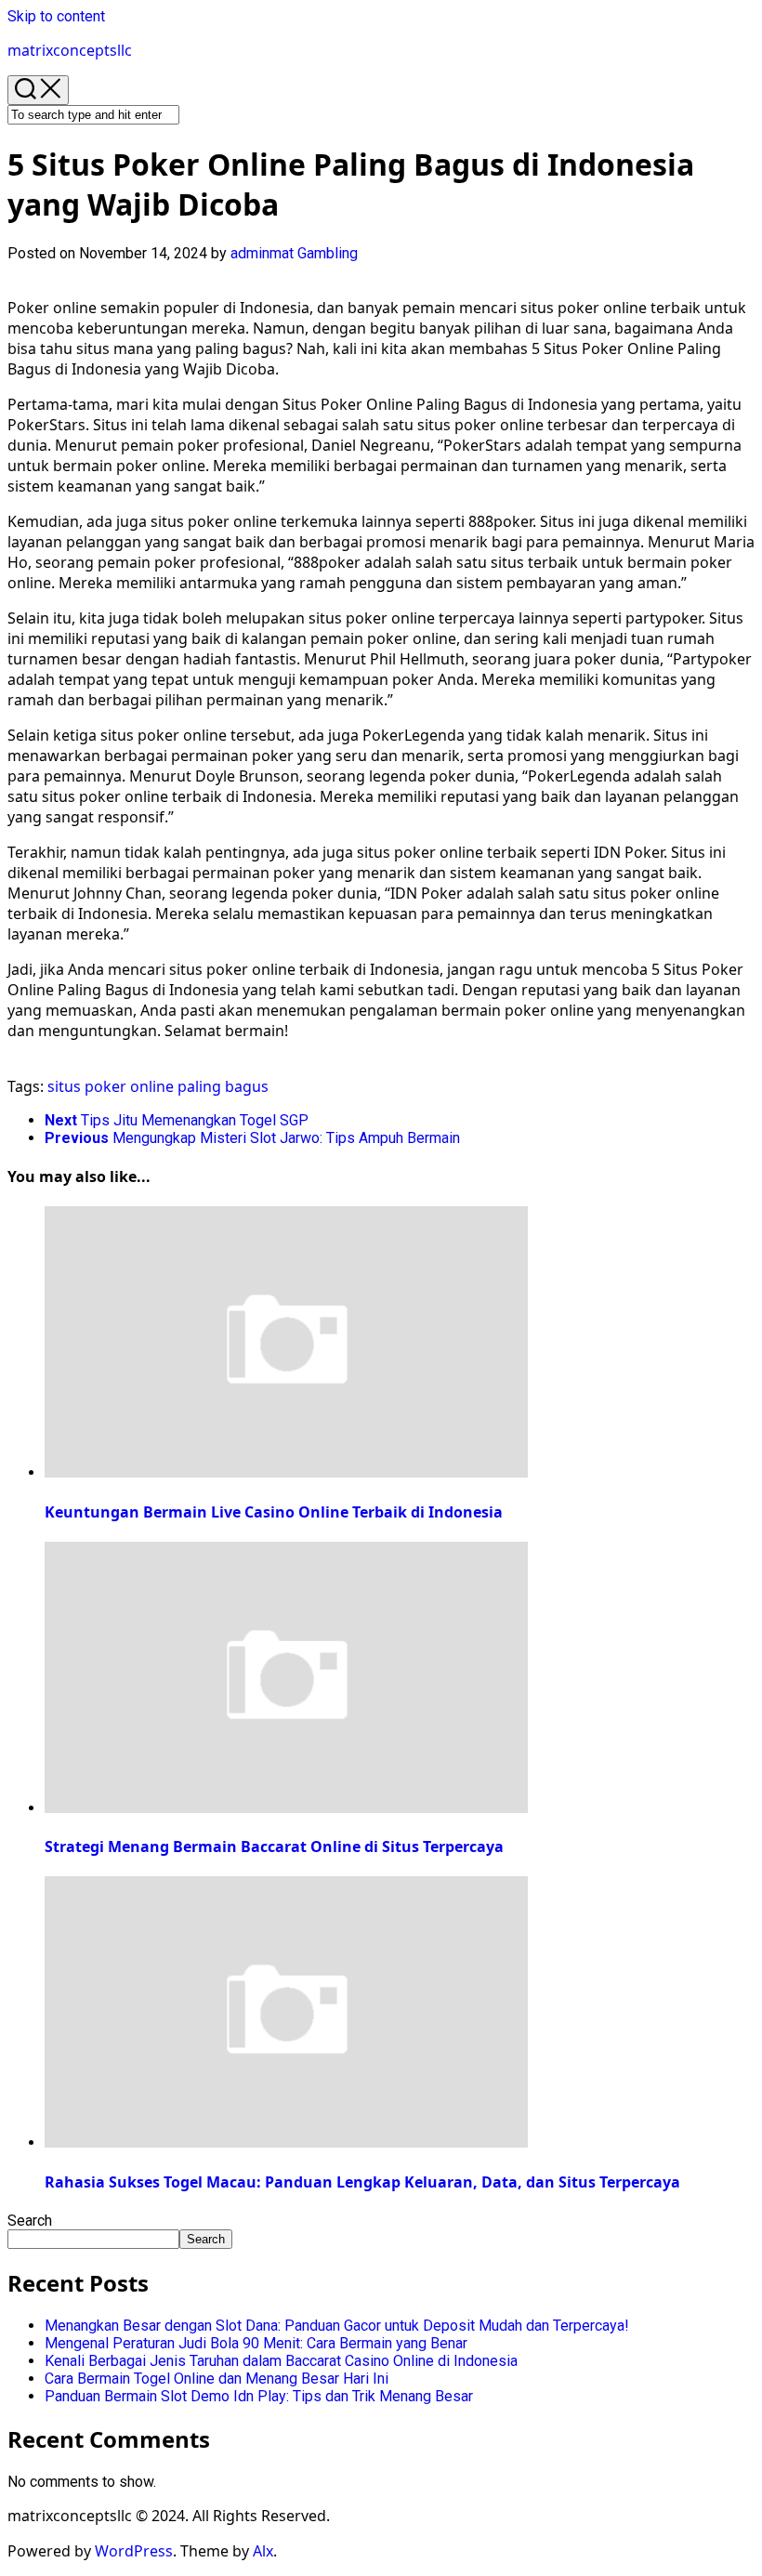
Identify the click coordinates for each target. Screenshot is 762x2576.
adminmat (262, 253)
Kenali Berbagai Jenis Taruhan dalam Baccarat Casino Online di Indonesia (281, 2361)
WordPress (134, 2551)
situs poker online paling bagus (158, 1086)
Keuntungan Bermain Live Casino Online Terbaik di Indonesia (274, 1512)
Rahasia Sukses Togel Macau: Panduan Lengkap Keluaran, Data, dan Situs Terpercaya (362, 2182)
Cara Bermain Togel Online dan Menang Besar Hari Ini (217, 2379)
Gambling (328, 253)
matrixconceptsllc (70, 50)
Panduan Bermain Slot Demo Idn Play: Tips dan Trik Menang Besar (259, 2396)
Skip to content (56, 16)
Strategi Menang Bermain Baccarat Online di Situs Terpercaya (274, 1847)
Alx (263, 2551)
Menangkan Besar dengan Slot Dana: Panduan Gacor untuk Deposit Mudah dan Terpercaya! (337, 2326)
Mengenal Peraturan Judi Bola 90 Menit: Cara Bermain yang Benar (256, 2343)
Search (30, 2221)
